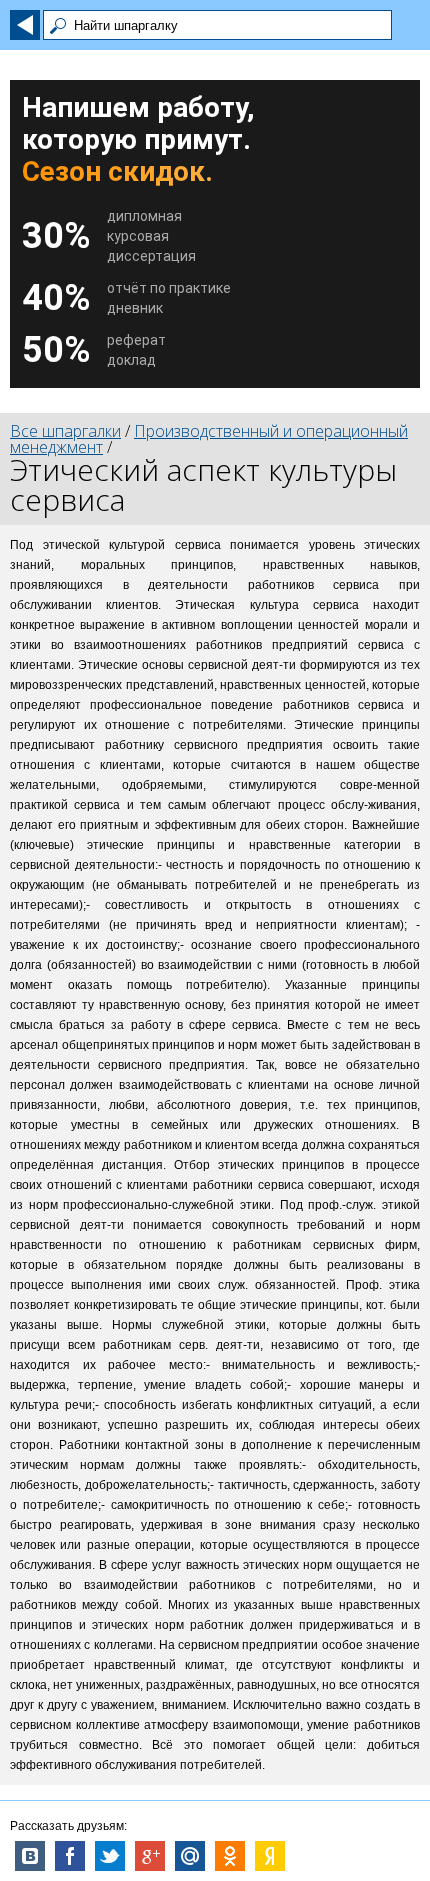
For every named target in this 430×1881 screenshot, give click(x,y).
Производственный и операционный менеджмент (209, 439)
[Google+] (150, 1856)
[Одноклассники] (230, 1856)
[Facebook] (70, 1856)
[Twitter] (110, 1856)
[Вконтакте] (30, 1856)
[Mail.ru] (190, 1856)
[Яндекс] (270, 1856)
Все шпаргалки (65, 431)
